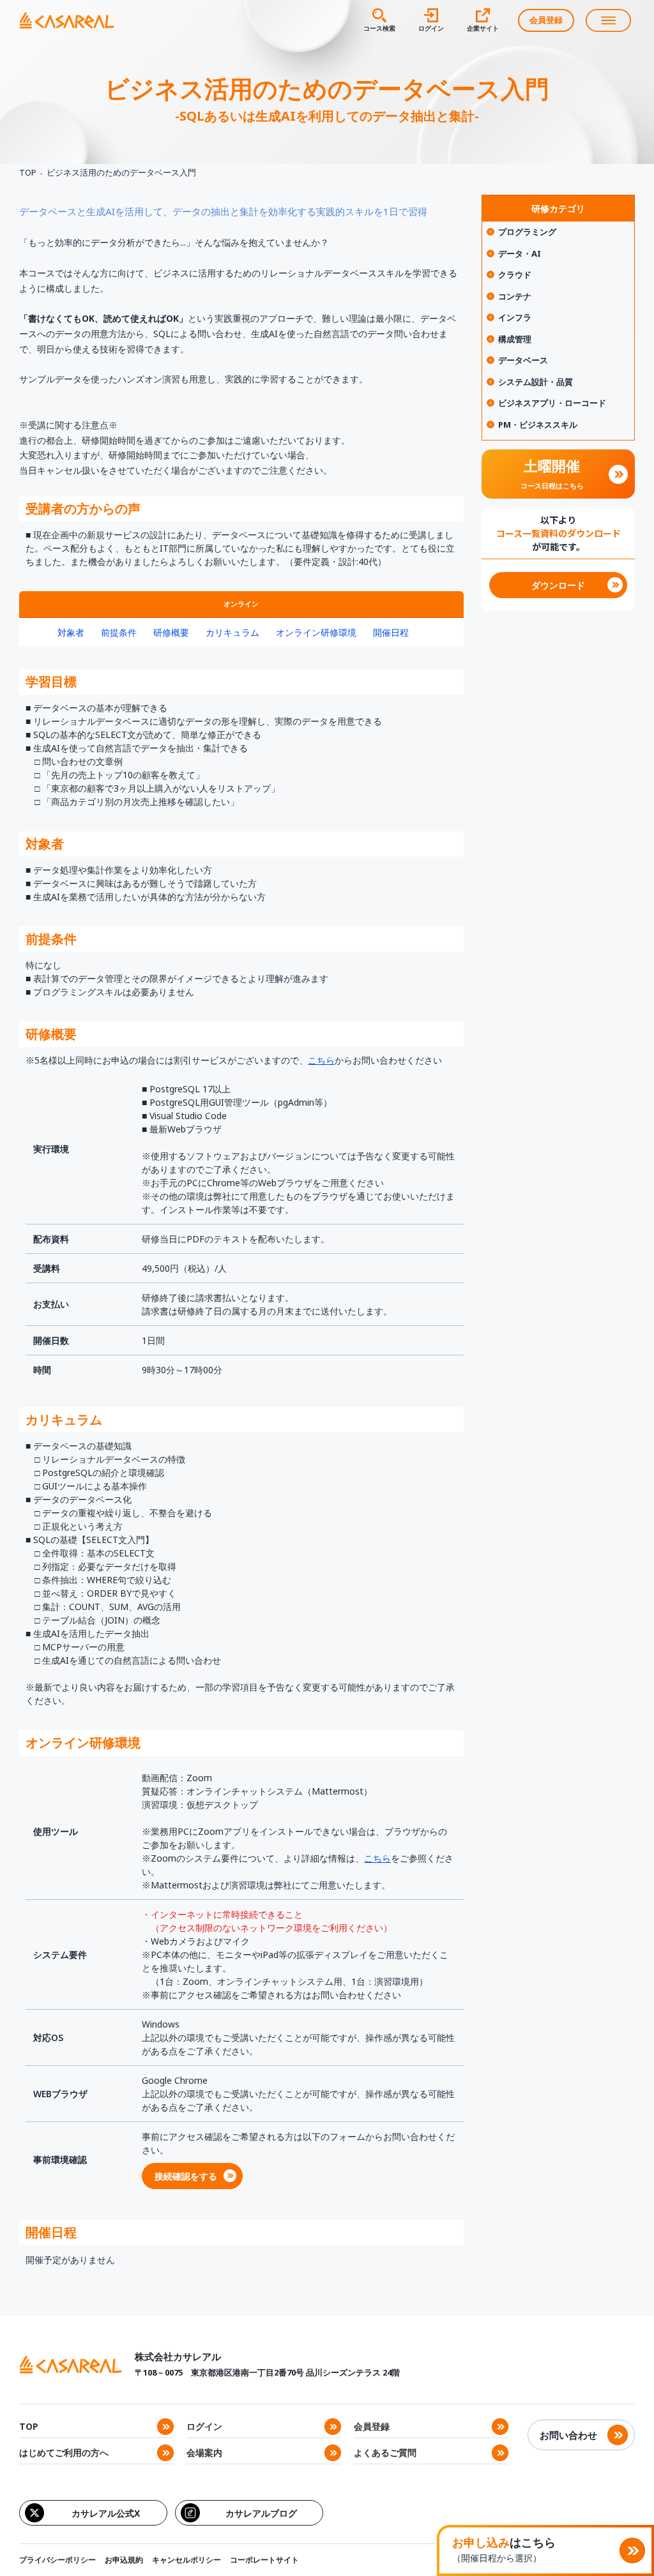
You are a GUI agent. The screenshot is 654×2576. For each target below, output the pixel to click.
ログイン (204, 2426)
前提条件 (119, 632)
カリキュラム (232, 632)
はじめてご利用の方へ (64, 2452)
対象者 (71, 632)
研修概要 (171, 632)
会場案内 (204, 2452)
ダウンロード (558, 585)
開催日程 (391, 632)
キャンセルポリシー (186, 2560)
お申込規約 (124, 2560)
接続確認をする (186, 2176)
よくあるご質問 (385, 2452)
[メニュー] (608, 20)
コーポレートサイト (264, 2560)
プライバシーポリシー (57, 2560)
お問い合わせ (568, 2435)
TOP (28, 172)
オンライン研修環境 (316, 632)
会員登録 (546, 20)
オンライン (241, 604)
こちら (321, 1060)
